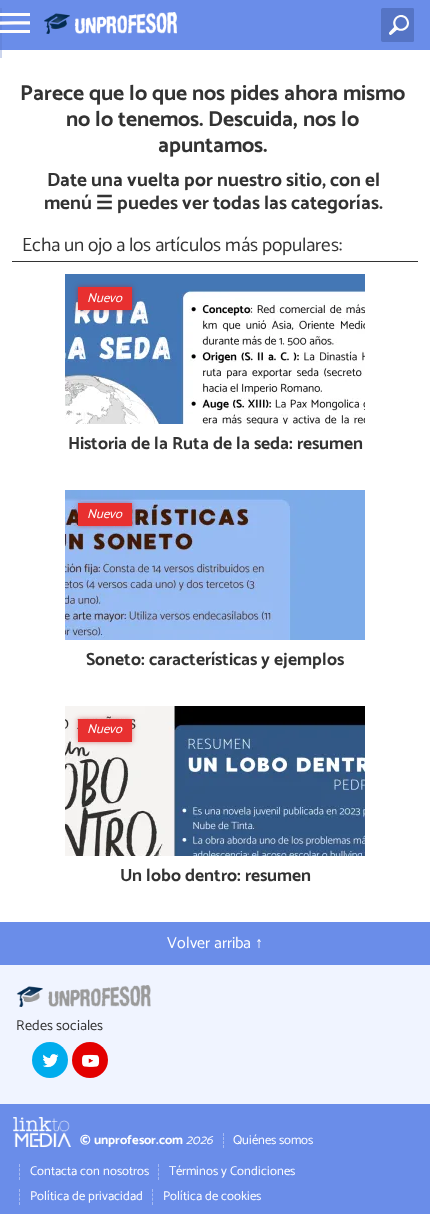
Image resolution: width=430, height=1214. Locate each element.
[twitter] (50, 1060)
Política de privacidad (86, 1196)
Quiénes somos (273, 1140)
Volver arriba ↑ (215, 943)
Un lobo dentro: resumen (215, 877)
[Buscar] (401, 25)
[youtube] (90, 1060)
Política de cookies (212, 1196)
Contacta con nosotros (89, 1171)
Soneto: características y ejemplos (215, 661)
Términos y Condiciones (232, 1171)
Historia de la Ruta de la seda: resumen (215, 445)
